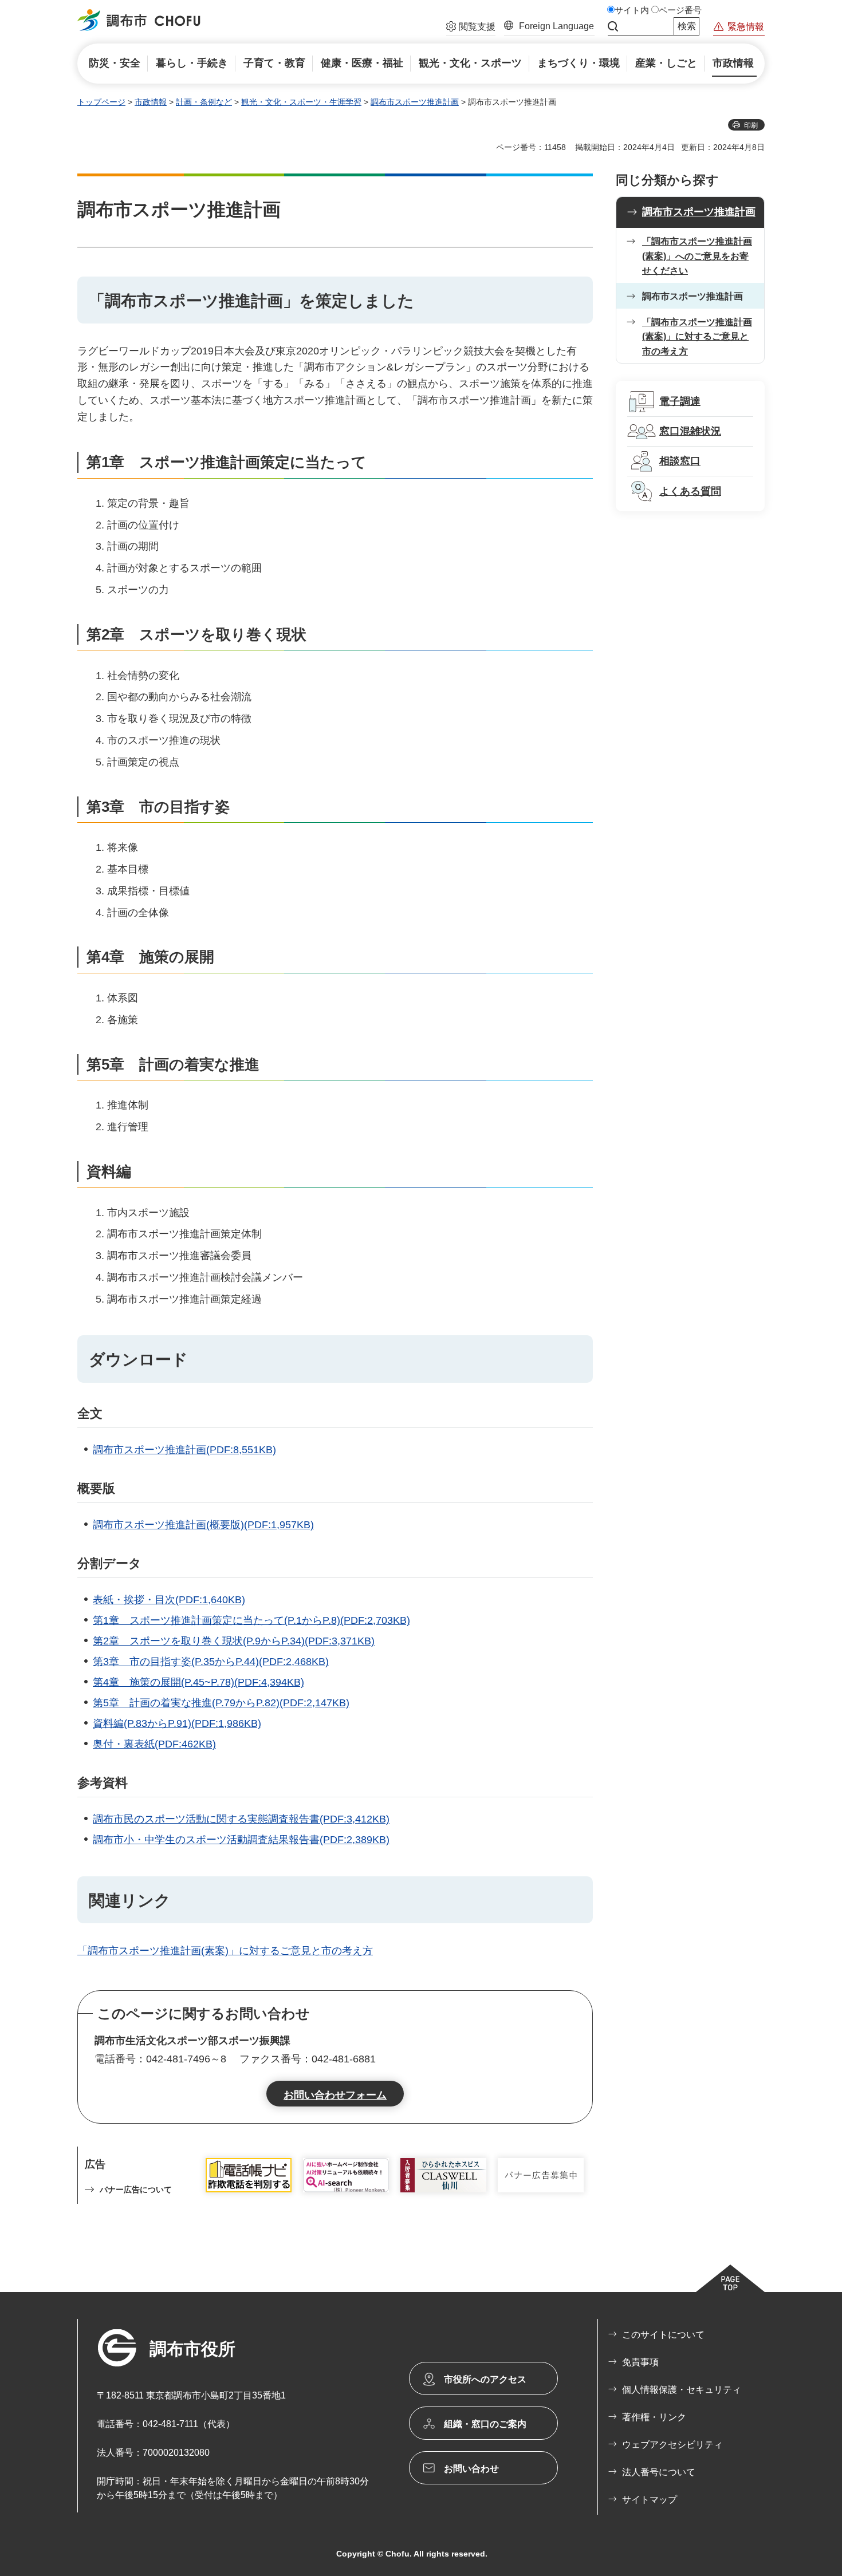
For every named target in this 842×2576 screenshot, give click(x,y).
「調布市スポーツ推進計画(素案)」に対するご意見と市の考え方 (225, 1951)
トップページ (101, 102)
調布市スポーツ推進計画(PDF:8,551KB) (184, 1450)
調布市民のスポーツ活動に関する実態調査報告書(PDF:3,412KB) (241, 1819)
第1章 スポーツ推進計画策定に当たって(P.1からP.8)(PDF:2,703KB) (251, 1620)
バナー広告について (136, 2190)
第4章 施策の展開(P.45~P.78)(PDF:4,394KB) (198, 1682)
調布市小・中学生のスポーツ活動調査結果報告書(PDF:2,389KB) (241, 1840)
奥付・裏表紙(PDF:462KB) (154, 1744)
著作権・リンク (654, 2417)
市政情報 (151, 102)
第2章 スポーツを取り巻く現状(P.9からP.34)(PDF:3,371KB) (234, 1641)
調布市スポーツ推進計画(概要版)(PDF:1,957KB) (203, 1525)
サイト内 (632, 10)
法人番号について (659, 2472)
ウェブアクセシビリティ (672, 2445)
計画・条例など (204, 102)
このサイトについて (663, 2335)
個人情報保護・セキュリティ (682, 2390)
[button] (471, 28)
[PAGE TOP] (730, 2278)
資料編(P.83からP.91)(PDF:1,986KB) (177, 1723)
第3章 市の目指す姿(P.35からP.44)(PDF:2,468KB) (211, 1662)
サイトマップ (650, 2500)
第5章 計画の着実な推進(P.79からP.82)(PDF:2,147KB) (221, 1703)
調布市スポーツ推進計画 (415, 102)
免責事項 (640, 2362)
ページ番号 (680, 10)
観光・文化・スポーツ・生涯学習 (301, 102)
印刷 (751, 125)
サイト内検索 (613, 26)
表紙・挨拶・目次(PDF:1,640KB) (169, 1600)
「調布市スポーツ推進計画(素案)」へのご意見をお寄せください (697, 256)
